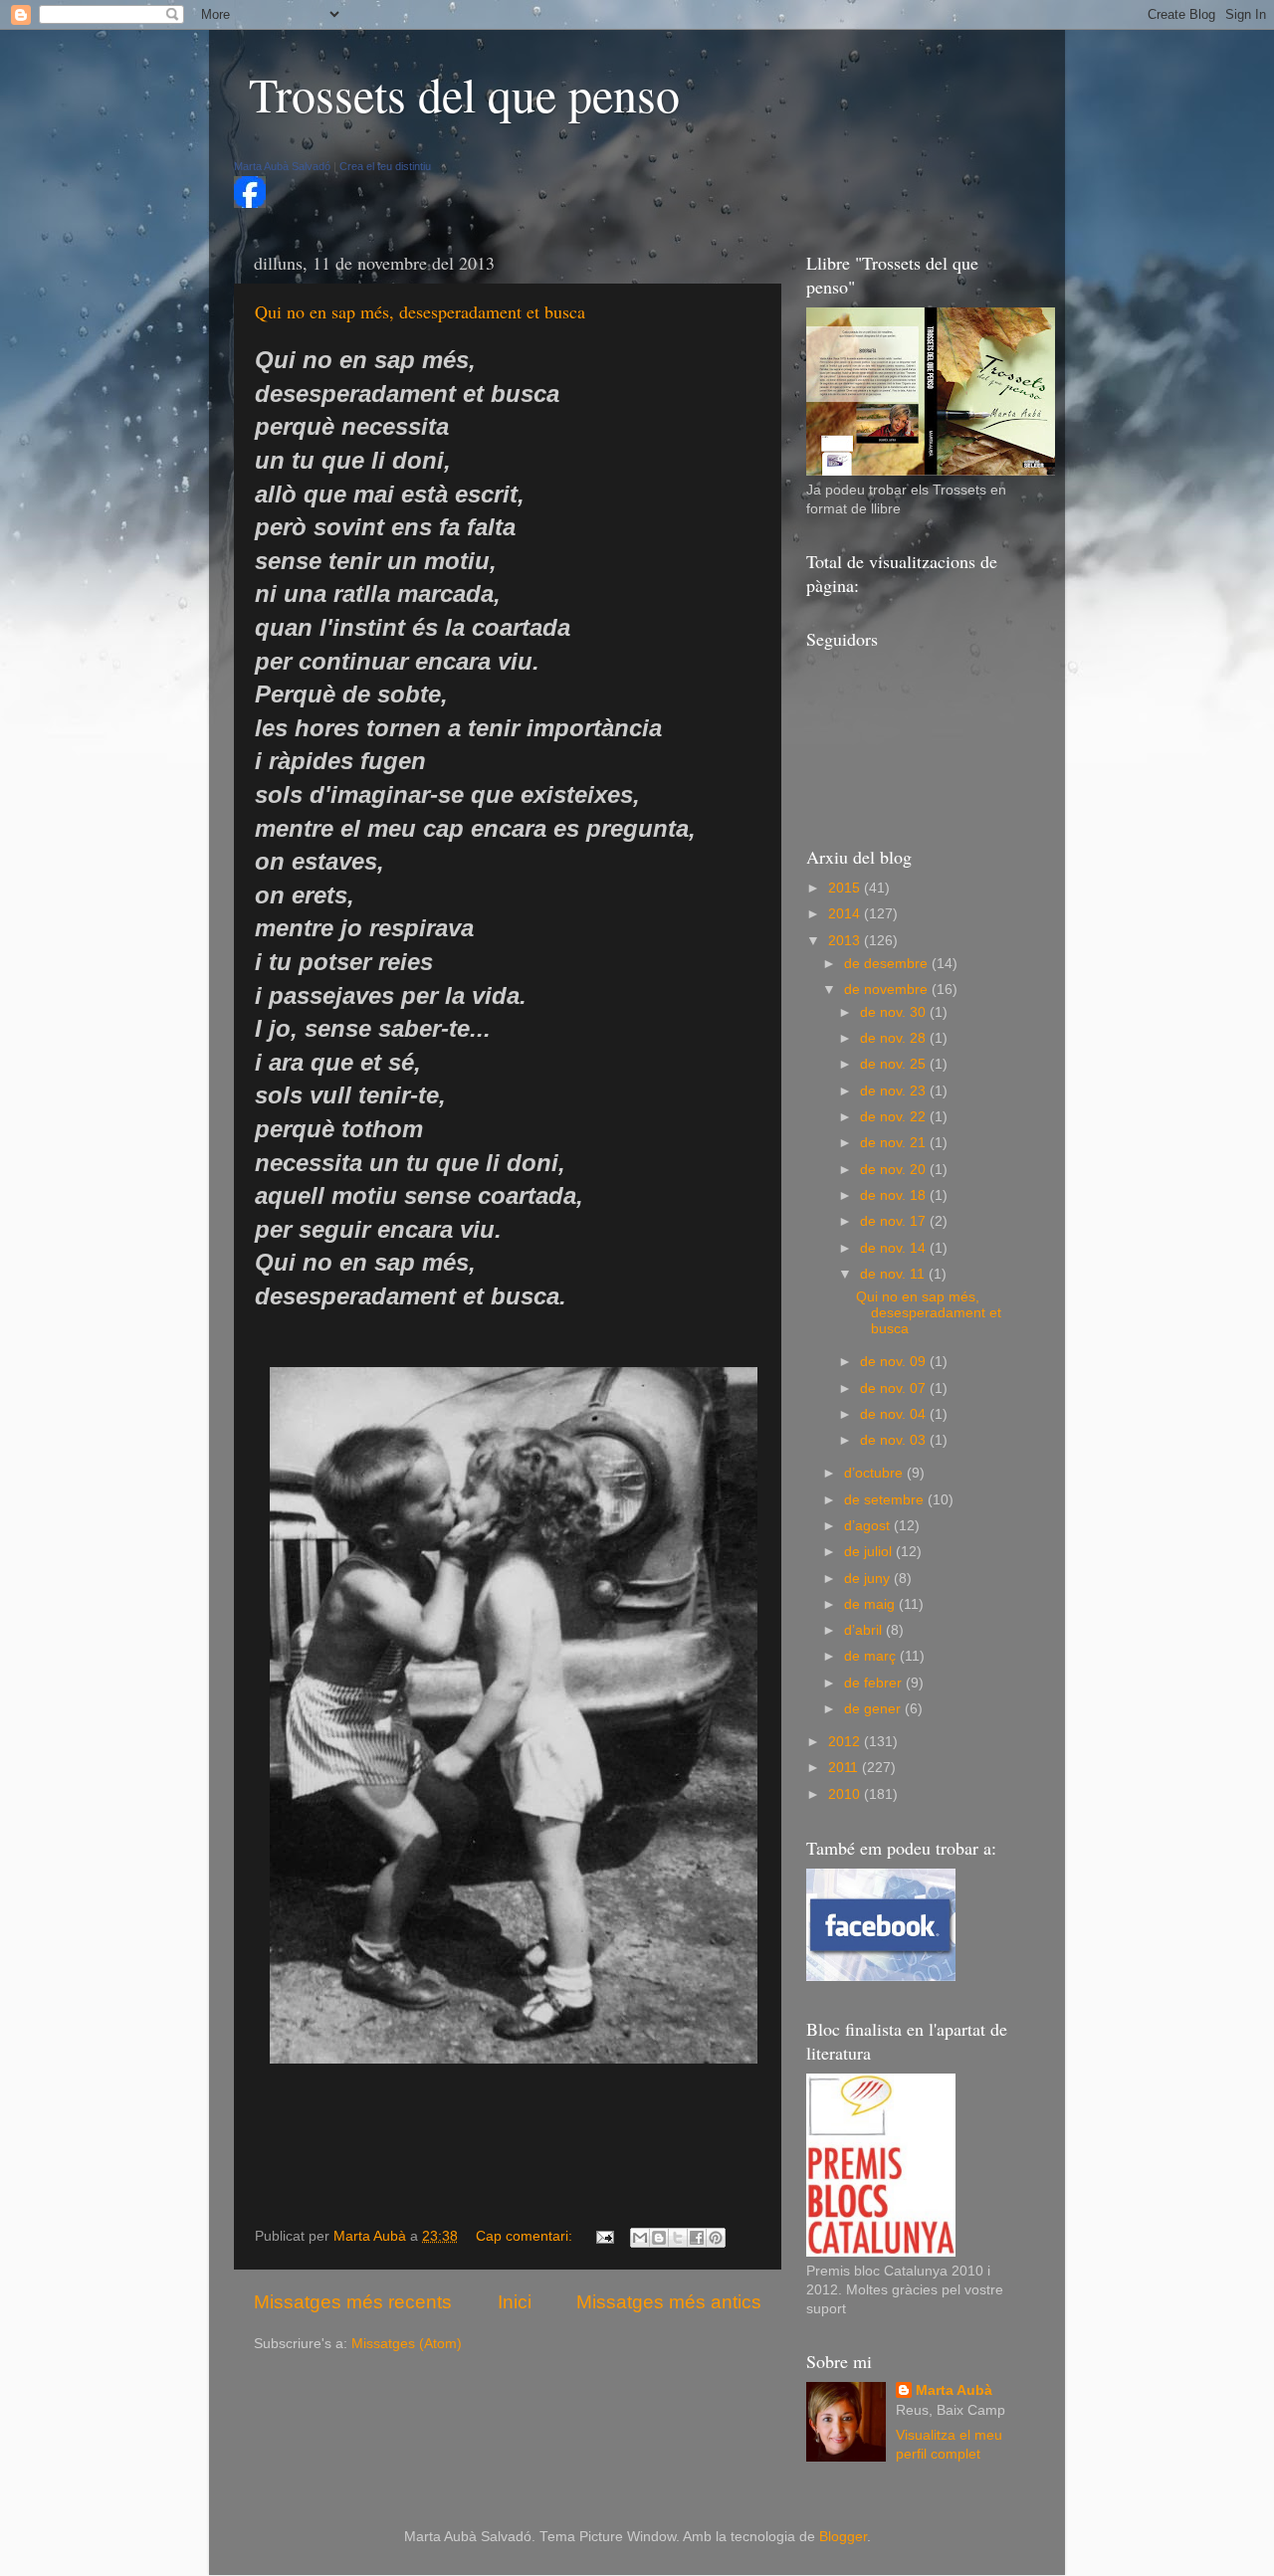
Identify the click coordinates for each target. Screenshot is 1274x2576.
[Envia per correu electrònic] (640, 2238)
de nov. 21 (895, 1143)
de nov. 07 (895, 1388)
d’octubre (875, 1473)
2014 (846, 914)
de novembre (888, 990)
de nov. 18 (895, 1195)
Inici (515, 2302)
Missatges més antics (669, 2302)
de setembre (886, 1500)
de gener (874, 1709)
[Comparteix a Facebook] (697, 2238)
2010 (846, 1794)
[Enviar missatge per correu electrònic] (604, 2236)
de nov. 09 (895, 1362)
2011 (845, 1768)
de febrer (875, 1683)
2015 (846, 888)
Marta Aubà (954, 2390)
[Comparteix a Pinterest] (716, 2238)
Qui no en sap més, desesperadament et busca (420, 311)
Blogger (843, 2537)
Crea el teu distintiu (385, 166)
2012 (846, 1742)
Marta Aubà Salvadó (282, 166)
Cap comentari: (526, 2236)
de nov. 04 (895, 1414)
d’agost (869, 1526)
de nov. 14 (895, 1248)
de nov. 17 (895, 1221)
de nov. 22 (895, 1117)
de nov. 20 (895, 1170)
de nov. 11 (894, 1274)
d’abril (865, 1630)
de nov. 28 (895, 1038)
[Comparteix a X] (678, 2238)
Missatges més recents (353, 2302)
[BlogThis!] (659, 2238)
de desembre (888, 964)
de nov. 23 (895, 1091)
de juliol (870, 1552)
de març (872, 1656)
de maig (871, 1604)
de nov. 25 (895, 1064)
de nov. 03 (895, 1440)
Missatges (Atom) (407, 2344)
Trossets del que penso (464, 94)
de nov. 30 (895, 1012)
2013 (846, 941)
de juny (869, 1579)
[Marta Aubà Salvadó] (250, 203)
